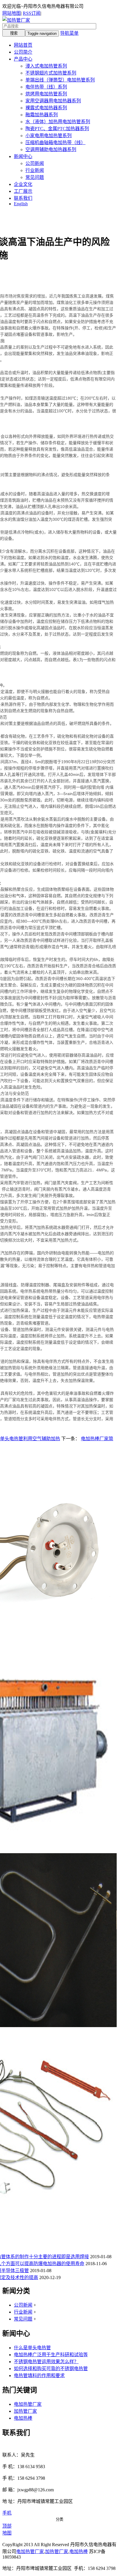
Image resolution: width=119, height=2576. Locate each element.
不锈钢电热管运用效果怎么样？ (46, 2362)
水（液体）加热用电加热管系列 (58, 122)
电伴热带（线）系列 (46, 87)
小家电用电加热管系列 (49, 136)
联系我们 (23, 198)
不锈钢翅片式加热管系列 (51, 73)
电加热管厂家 (28, 2404)
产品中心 (23, 59)
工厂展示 (23, 191)
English (21, 204)
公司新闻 (35, 163)
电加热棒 (23, 2418)
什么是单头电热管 (32, 2348)
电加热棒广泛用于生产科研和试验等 (51, 2355)
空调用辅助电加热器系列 (51, 149)
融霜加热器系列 (42, 115)
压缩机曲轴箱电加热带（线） (55, 143)
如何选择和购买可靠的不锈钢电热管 (51, 2369)
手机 (7, 2513)
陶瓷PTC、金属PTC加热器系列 (57, 129)
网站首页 (23, 45)
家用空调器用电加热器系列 (53, 101)
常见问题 (35, 177)
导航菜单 (69, 33)
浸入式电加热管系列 (46, 66)
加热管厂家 (25, 2411)
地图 (7, 2533)
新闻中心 (23, 156)
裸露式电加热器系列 (46, 108)
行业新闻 (35, 170)
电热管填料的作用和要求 (39, 2375)
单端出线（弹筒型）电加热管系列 (60, 80)
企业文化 (23, 184)
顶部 (7, 2526)
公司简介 (23, 52)
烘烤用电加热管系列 (46, 94)
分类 (59, 2519)
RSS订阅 (32, 13)
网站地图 (12, 13)
